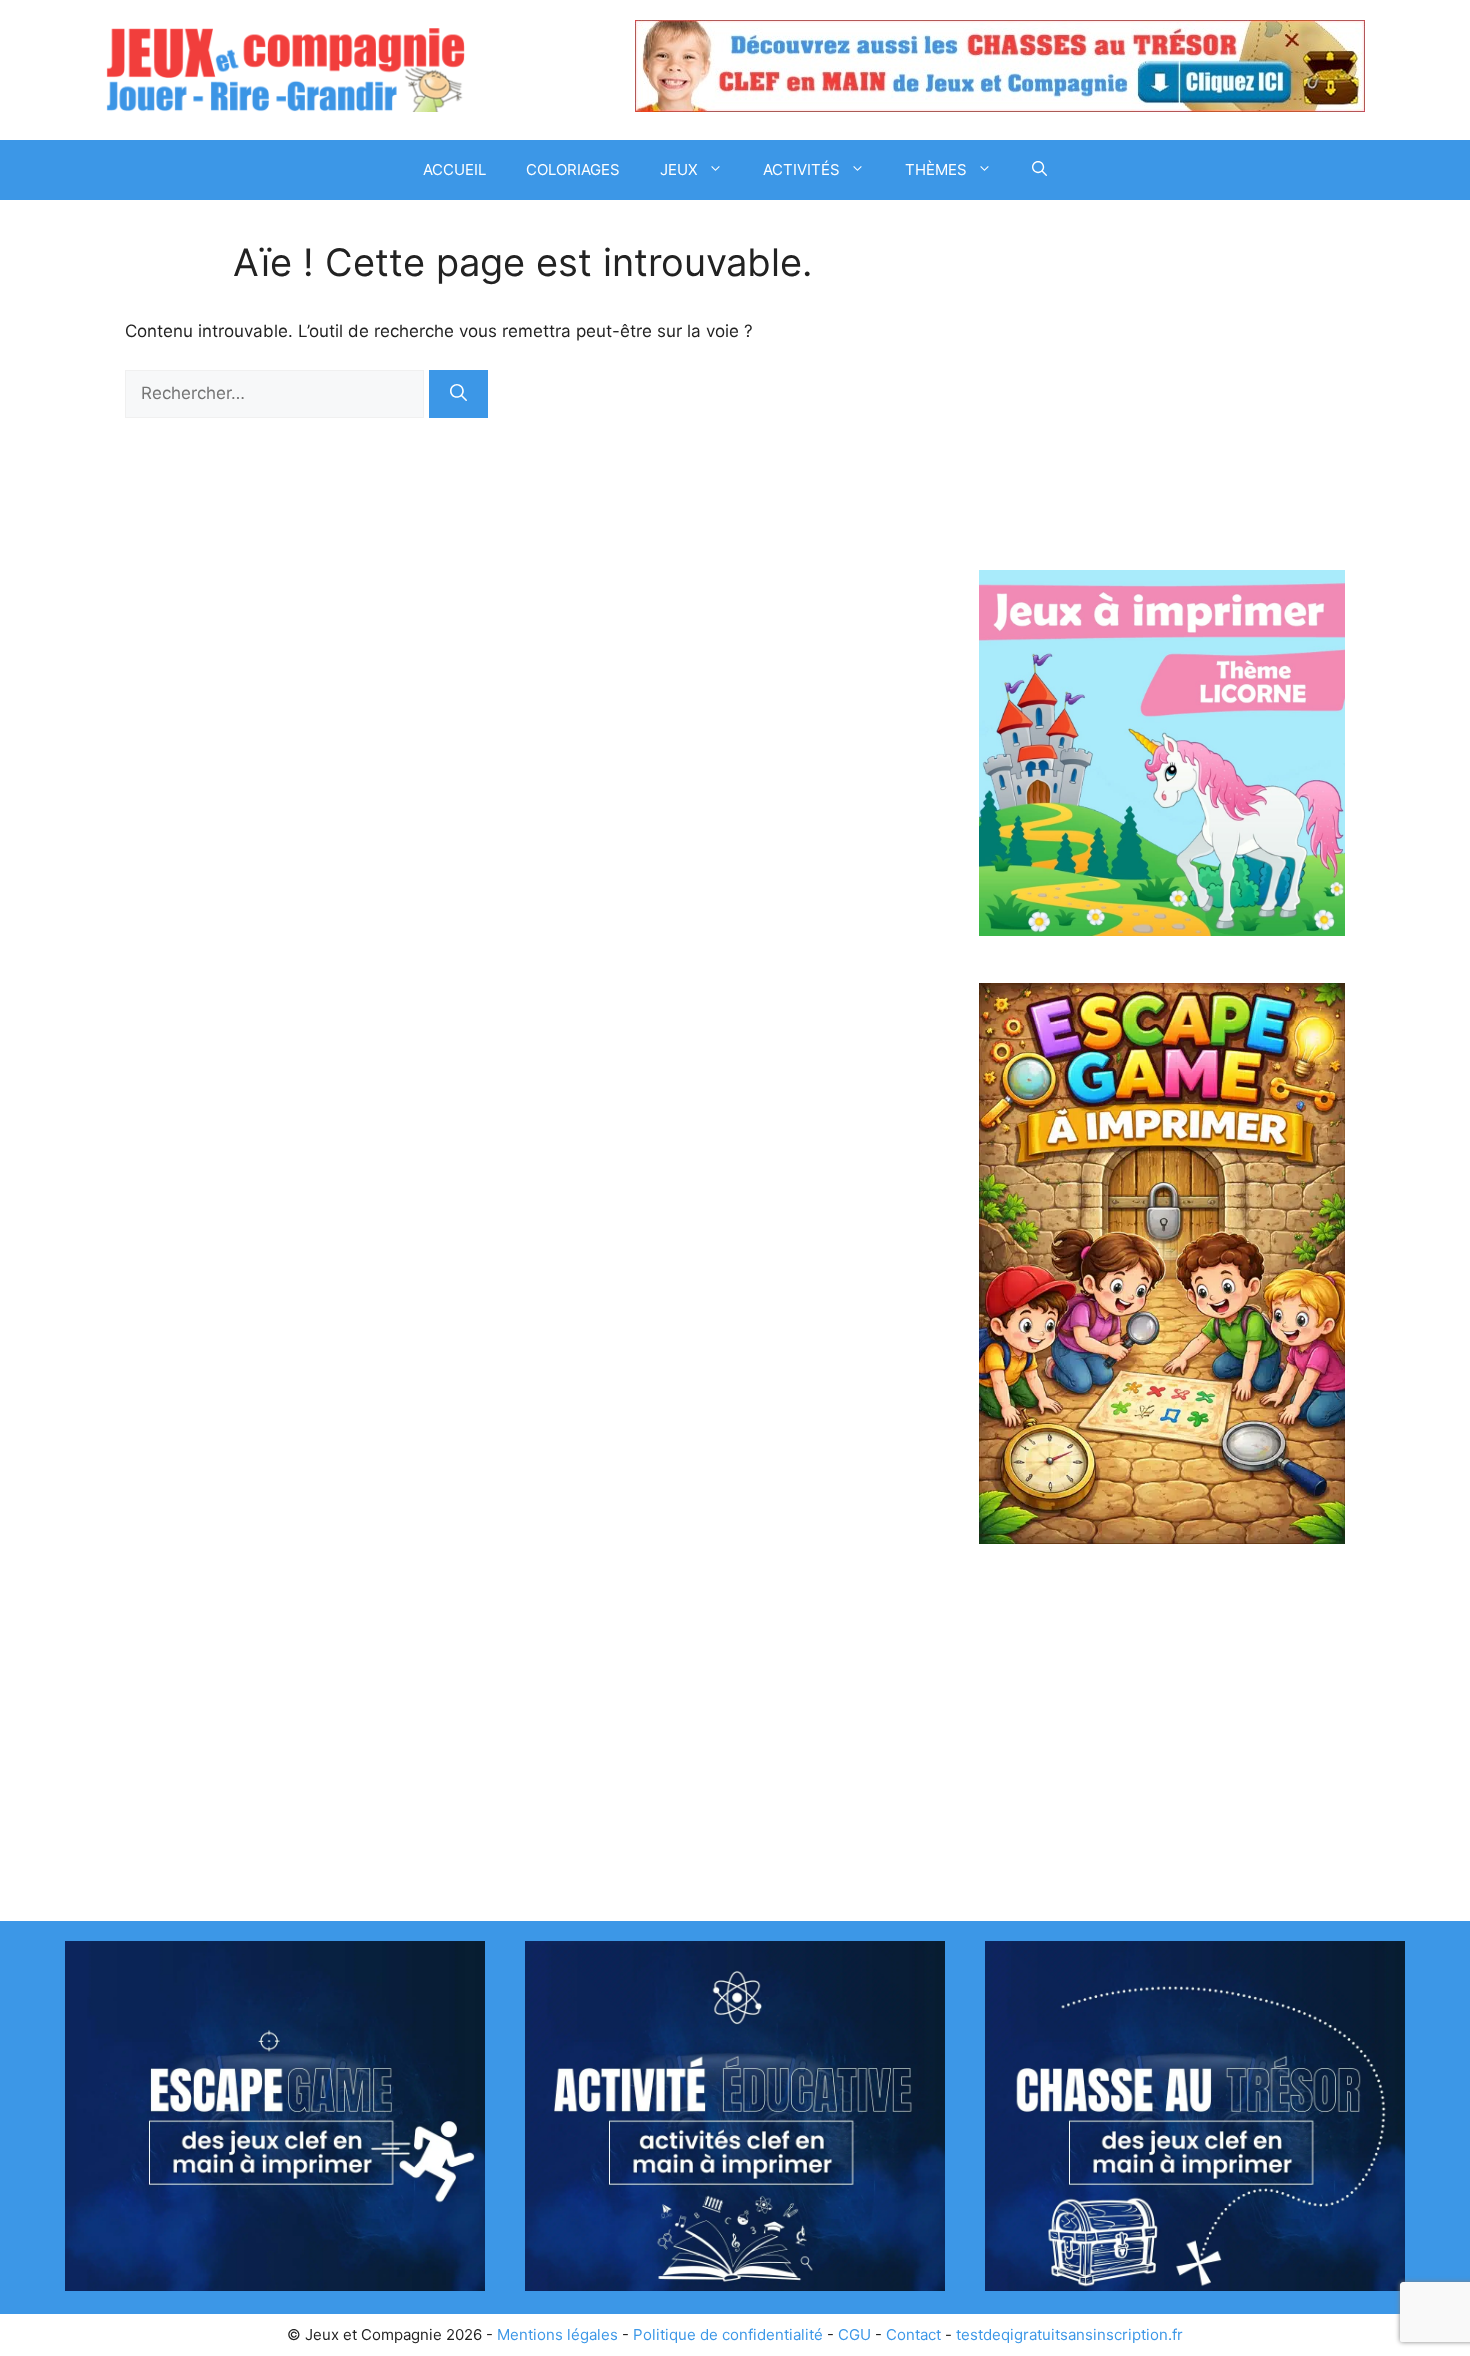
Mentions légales (557, 2334)
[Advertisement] (1162, 390)
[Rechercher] (458, 394)
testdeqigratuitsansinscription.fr (1069, 2334)
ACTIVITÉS (801, 169)
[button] (1039, 170)
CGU (854, 2334)
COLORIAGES (573, 169)
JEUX (679, 169)
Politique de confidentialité (728, 2334)
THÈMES (936, 169)
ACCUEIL (454, 169)
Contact (913, 2334)
